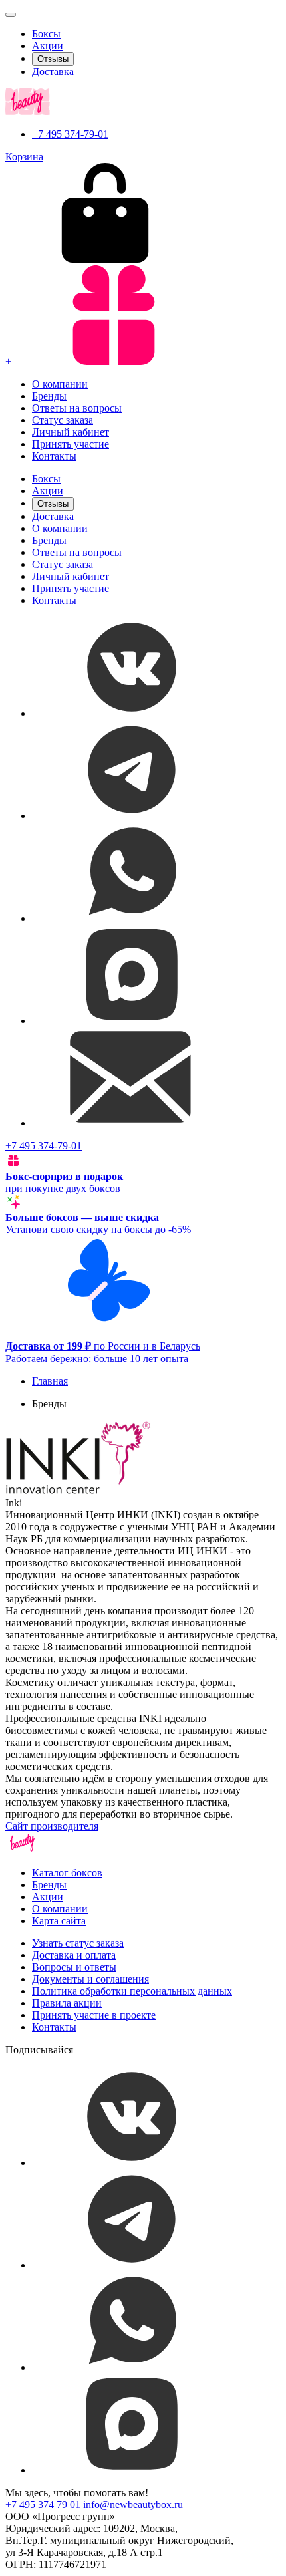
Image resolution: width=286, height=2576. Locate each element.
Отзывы (53, 59)
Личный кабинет (71, 432)
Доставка (53, 72)
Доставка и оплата (74, 1955)
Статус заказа (63, 420)
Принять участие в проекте (94, 2015)
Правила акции (67, 2003)
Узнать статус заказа (78, 1943)
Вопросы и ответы (74, 1967)
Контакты (54, 456)
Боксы (46, 34)
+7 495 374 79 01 (43, 2504)
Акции (48, 46)
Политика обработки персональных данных (132, 1991)
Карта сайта (59, 1921)
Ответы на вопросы (77, 408)
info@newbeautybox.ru (133, 2504)
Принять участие (71, 444)
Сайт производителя (52, 1826)
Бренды (49, 396)
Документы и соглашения (90, 1979)
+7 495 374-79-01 (70, 134)
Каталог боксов (67, 1873)
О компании (60, 384)
